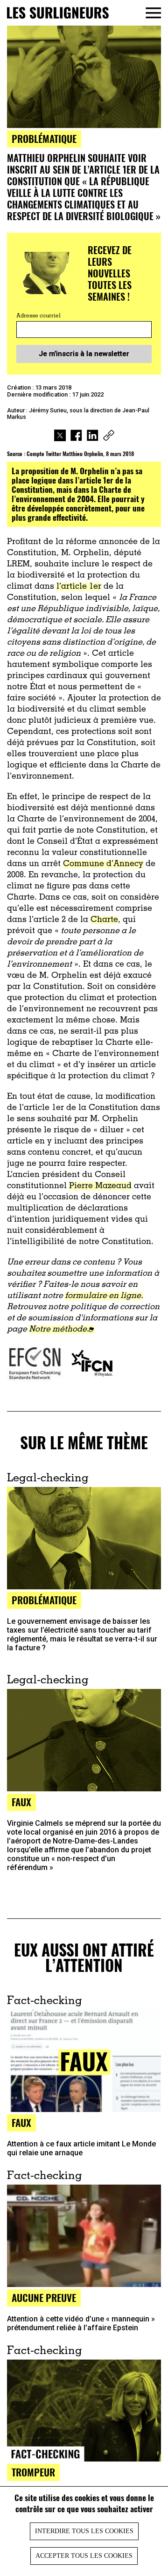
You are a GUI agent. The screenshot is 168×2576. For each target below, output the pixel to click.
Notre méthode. (59, 1330)
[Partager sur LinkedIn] (93, 437)
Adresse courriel (38, 316)
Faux (21, 1802)
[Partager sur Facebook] (76, 437)
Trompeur (33, 2472)
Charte (104, 920)
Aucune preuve (44, 2297)
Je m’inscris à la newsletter (84, 354)
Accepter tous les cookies (84, 2556)
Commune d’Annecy (103, 864)
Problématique (44, 138)
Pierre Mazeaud (100, 1186)
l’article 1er (79, 587)
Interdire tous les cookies (84, 2531)
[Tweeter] (60, 437)
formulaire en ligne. (104, 1296)
